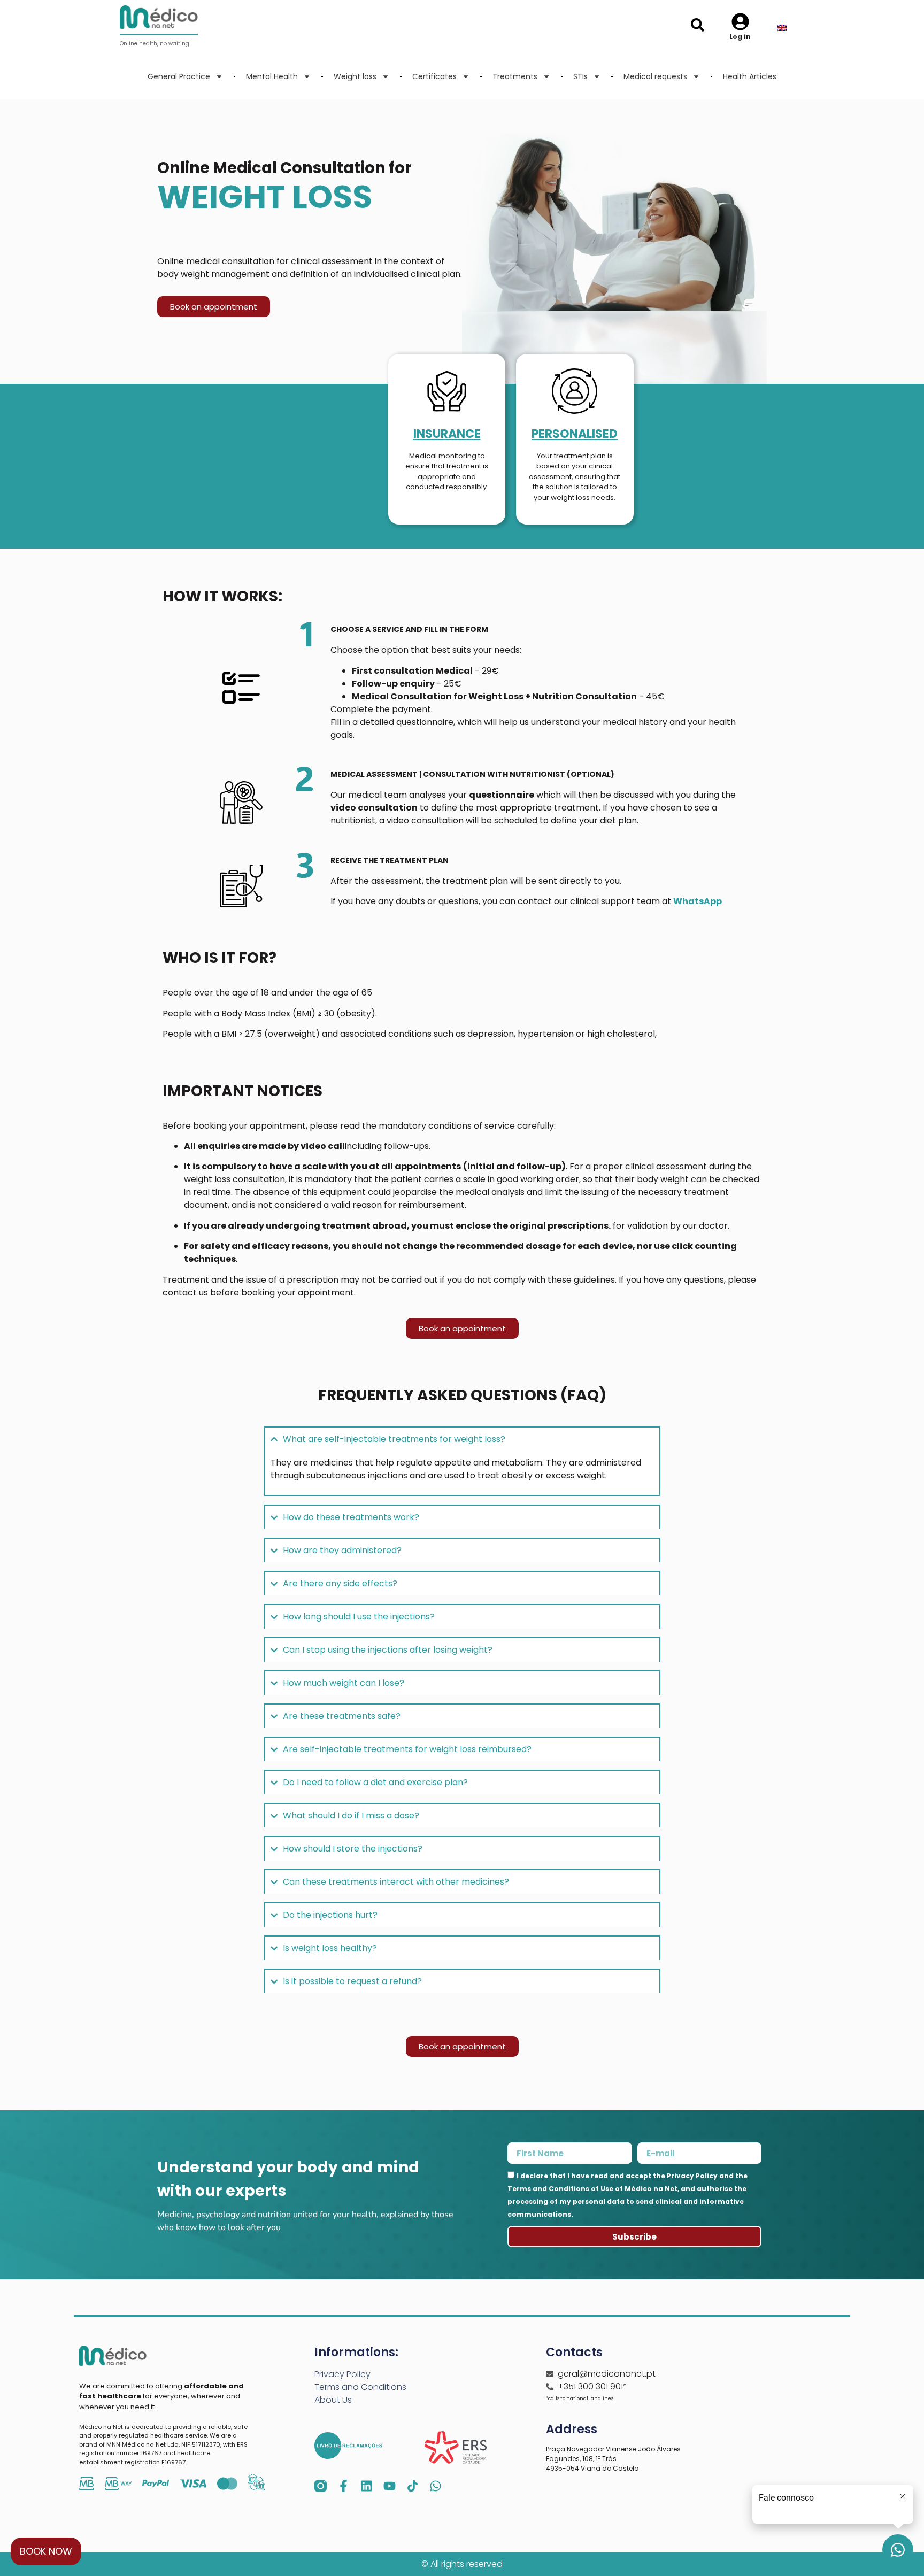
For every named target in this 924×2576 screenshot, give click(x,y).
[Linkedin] (367, 2486)
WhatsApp (698, 901)
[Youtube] (390, 2486)
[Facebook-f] (344, 2486)
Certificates (434, 76)
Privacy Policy (693, 2176)
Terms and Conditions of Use (561, 2189)
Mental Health (272, 76)
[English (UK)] (789, 28)
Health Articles (750, 76)
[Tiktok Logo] (413, 2486)
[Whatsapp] (436, 2486)
